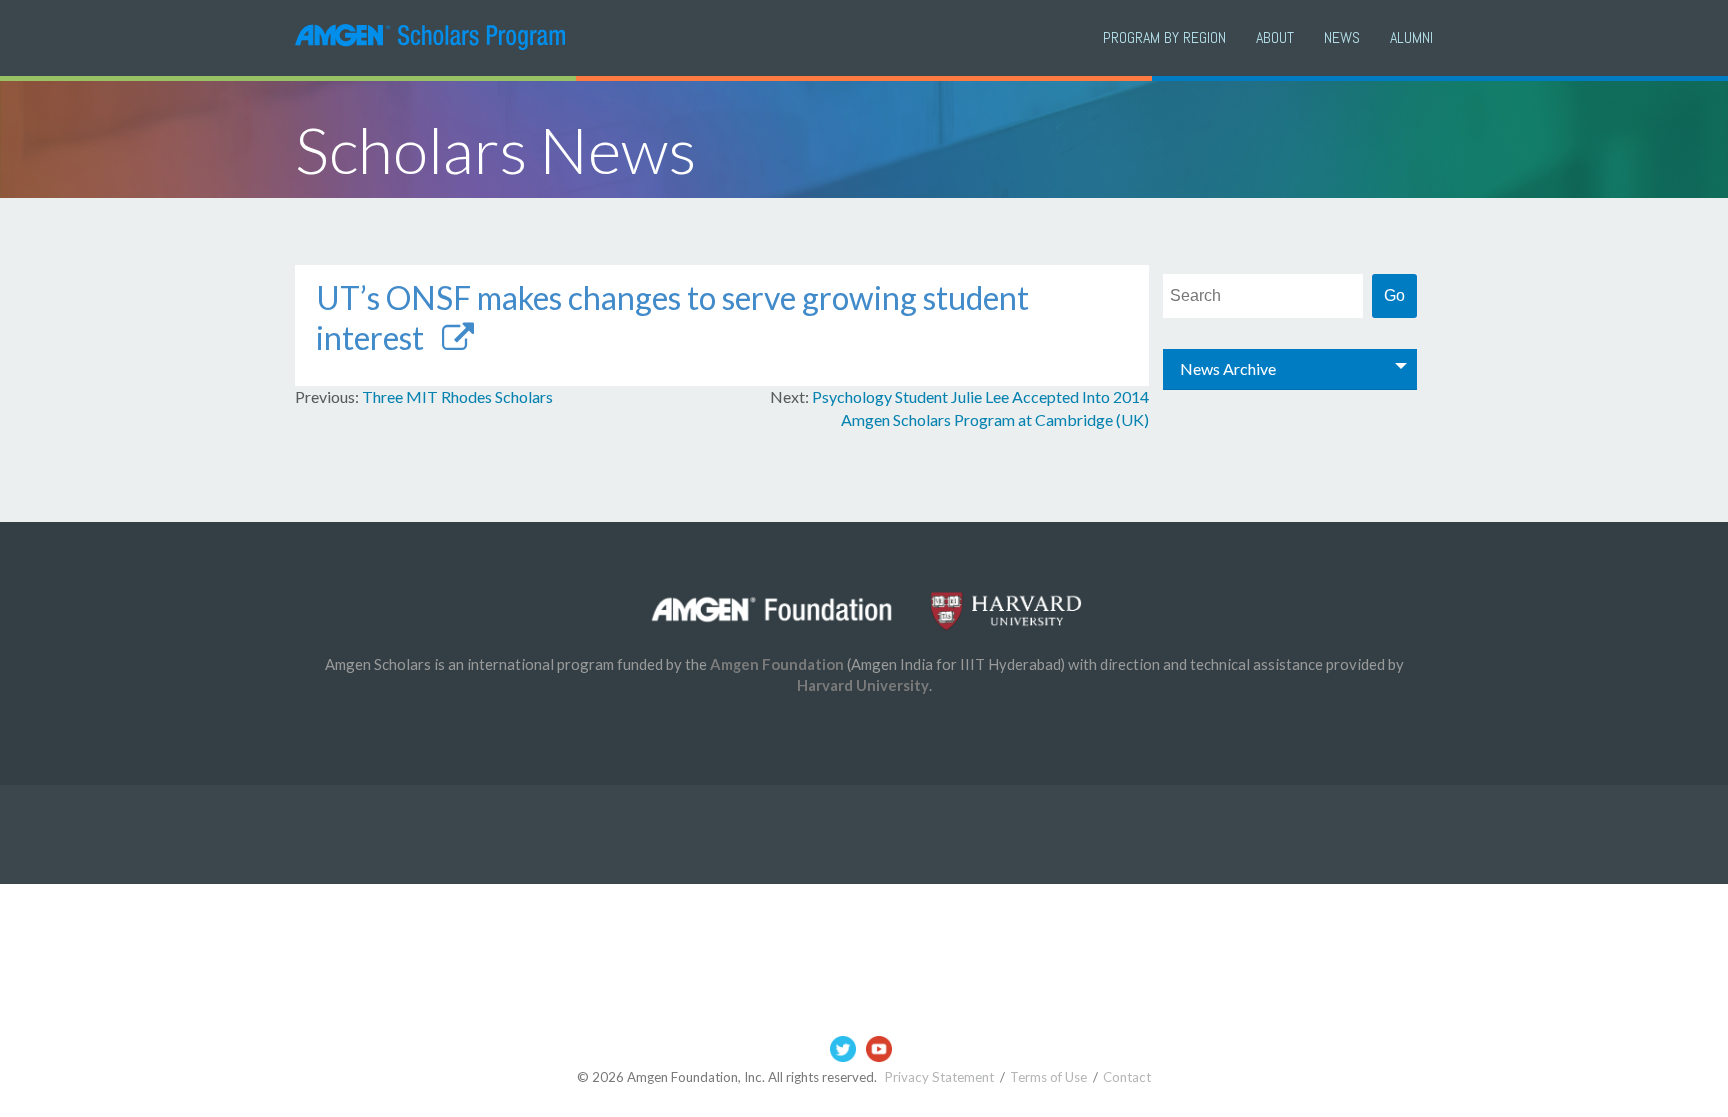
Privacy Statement (939, 1077)
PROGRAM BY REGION (1164, 37)
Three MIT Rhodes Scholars (457, 396)
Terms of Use (1048, 1077)
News (1342, 37)
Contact (1127, 1077)
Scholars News (495, 149)
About (1275, 37)
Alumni (1411, 37)
